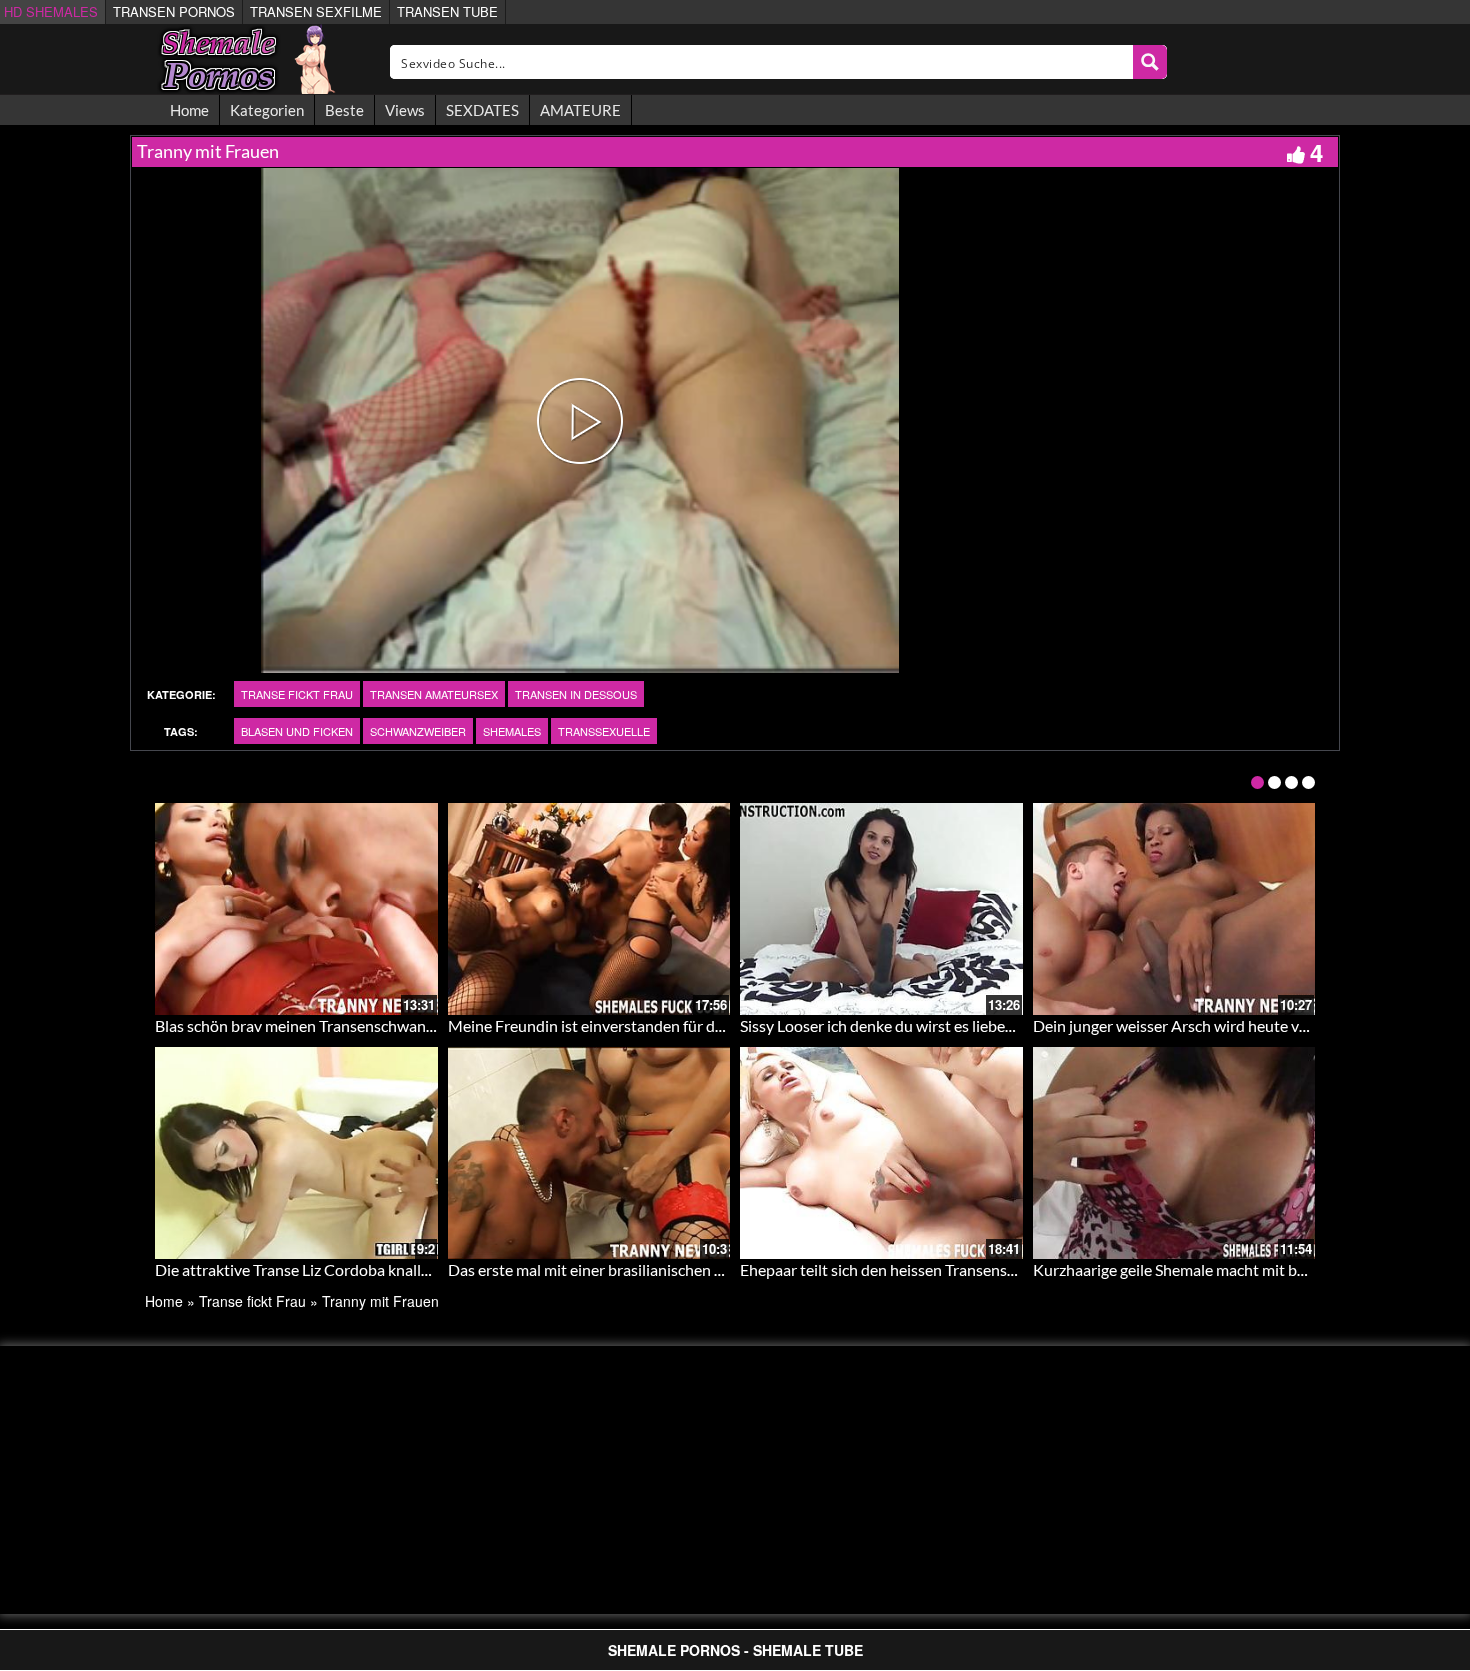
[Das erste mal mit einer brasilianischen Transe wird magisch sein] (589, 1153)
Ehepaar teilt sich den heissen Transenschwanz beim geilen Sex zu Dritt (981, 1269)
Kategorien (267, 110)
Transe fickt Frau (297, 694)
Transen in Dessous (576, 694)
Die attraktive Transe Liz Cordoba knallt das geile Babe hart (357, 1269)
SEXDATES (482, 110)
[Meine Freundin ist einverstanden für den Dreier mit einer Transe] (589, 909)
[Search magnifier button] (1150, 62)
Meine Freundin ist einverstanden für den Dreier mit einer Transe (670, 1025)
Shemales (512, 731)
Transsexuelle (604, 731)
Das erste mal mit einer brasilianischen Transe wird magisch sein (666, 1269)
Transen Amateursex (434, 694)
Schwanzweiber (418, 731)
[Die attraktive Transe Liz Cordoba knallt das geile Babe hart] (296, 1153)
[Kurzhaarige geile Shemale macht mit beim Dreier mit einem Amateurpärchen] (1174, 1153)
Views (405, 110)
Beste (344, 110)
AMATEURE (580, 110)
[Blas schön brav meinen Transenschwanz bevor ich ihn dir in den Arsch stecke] (296, 909)
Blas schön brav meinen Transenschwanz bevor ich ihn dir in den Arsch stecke (418, 1025)
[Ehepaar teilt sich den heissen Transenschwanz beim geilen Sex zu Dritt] (881, 1153)
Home (189, 110)
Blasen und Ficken (297, 731)
